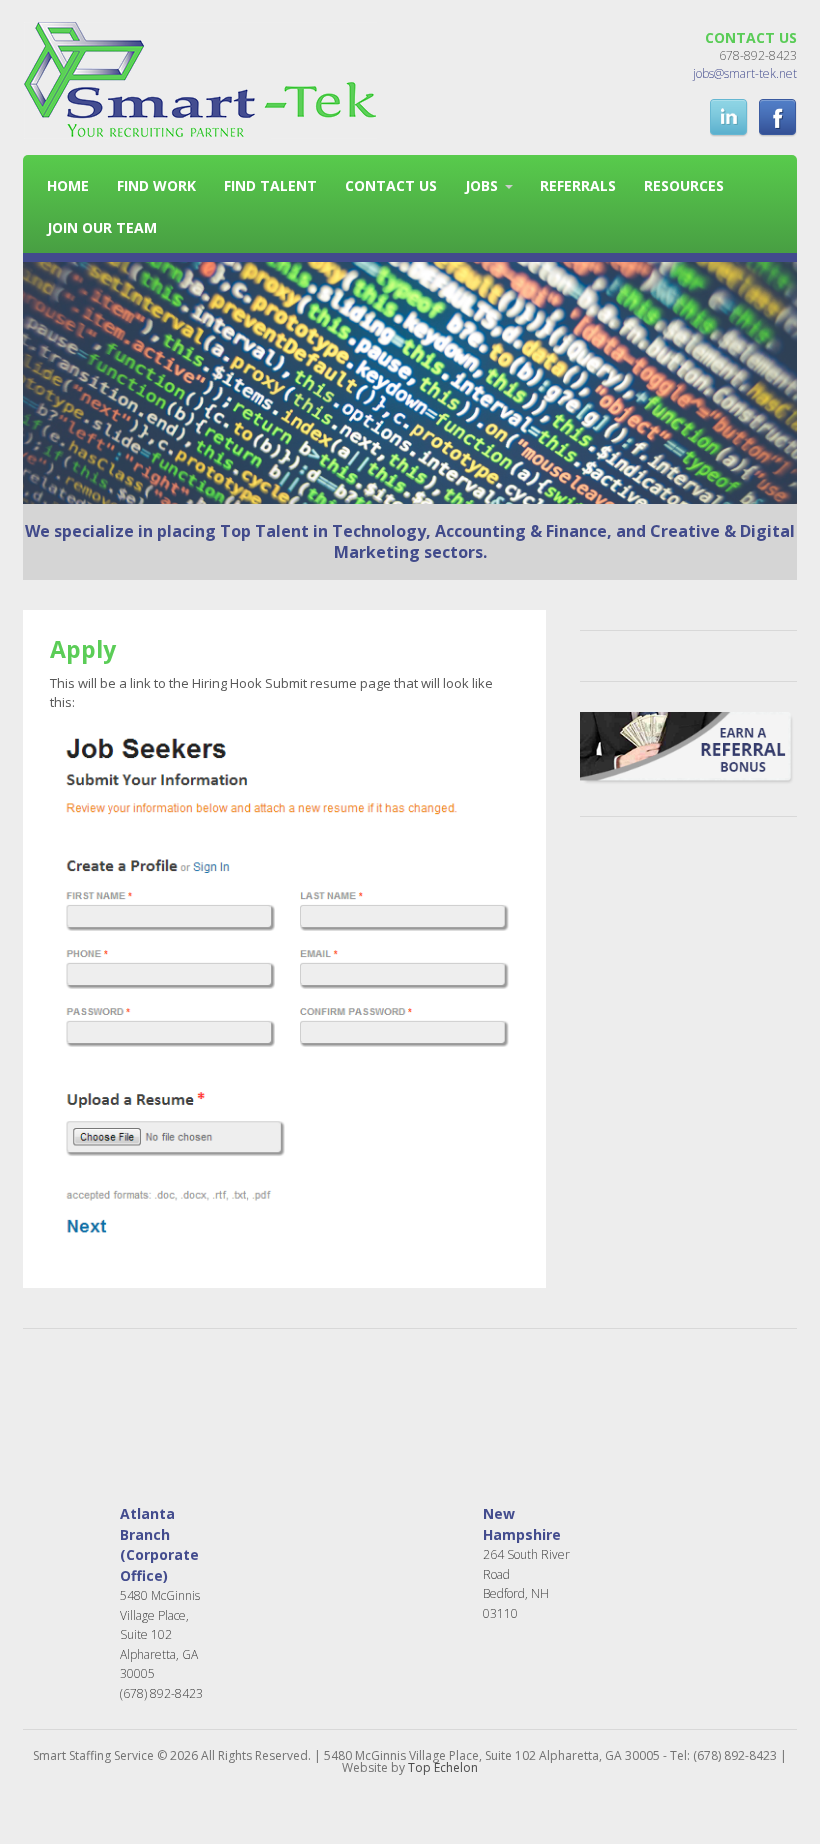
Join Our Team (102, 227)
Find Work (156, 185)
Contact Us (391, 185)
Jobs (481, 185)
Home (68, 185)
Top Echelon (443, 1767)
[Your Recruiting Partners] (200, 128)
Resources (684, 185)
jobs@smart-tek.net (745, 73)
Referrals (578, 185)
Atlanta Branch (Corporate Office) (159, 1544)
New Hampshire (522, 1524)
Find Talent (270, 185)
